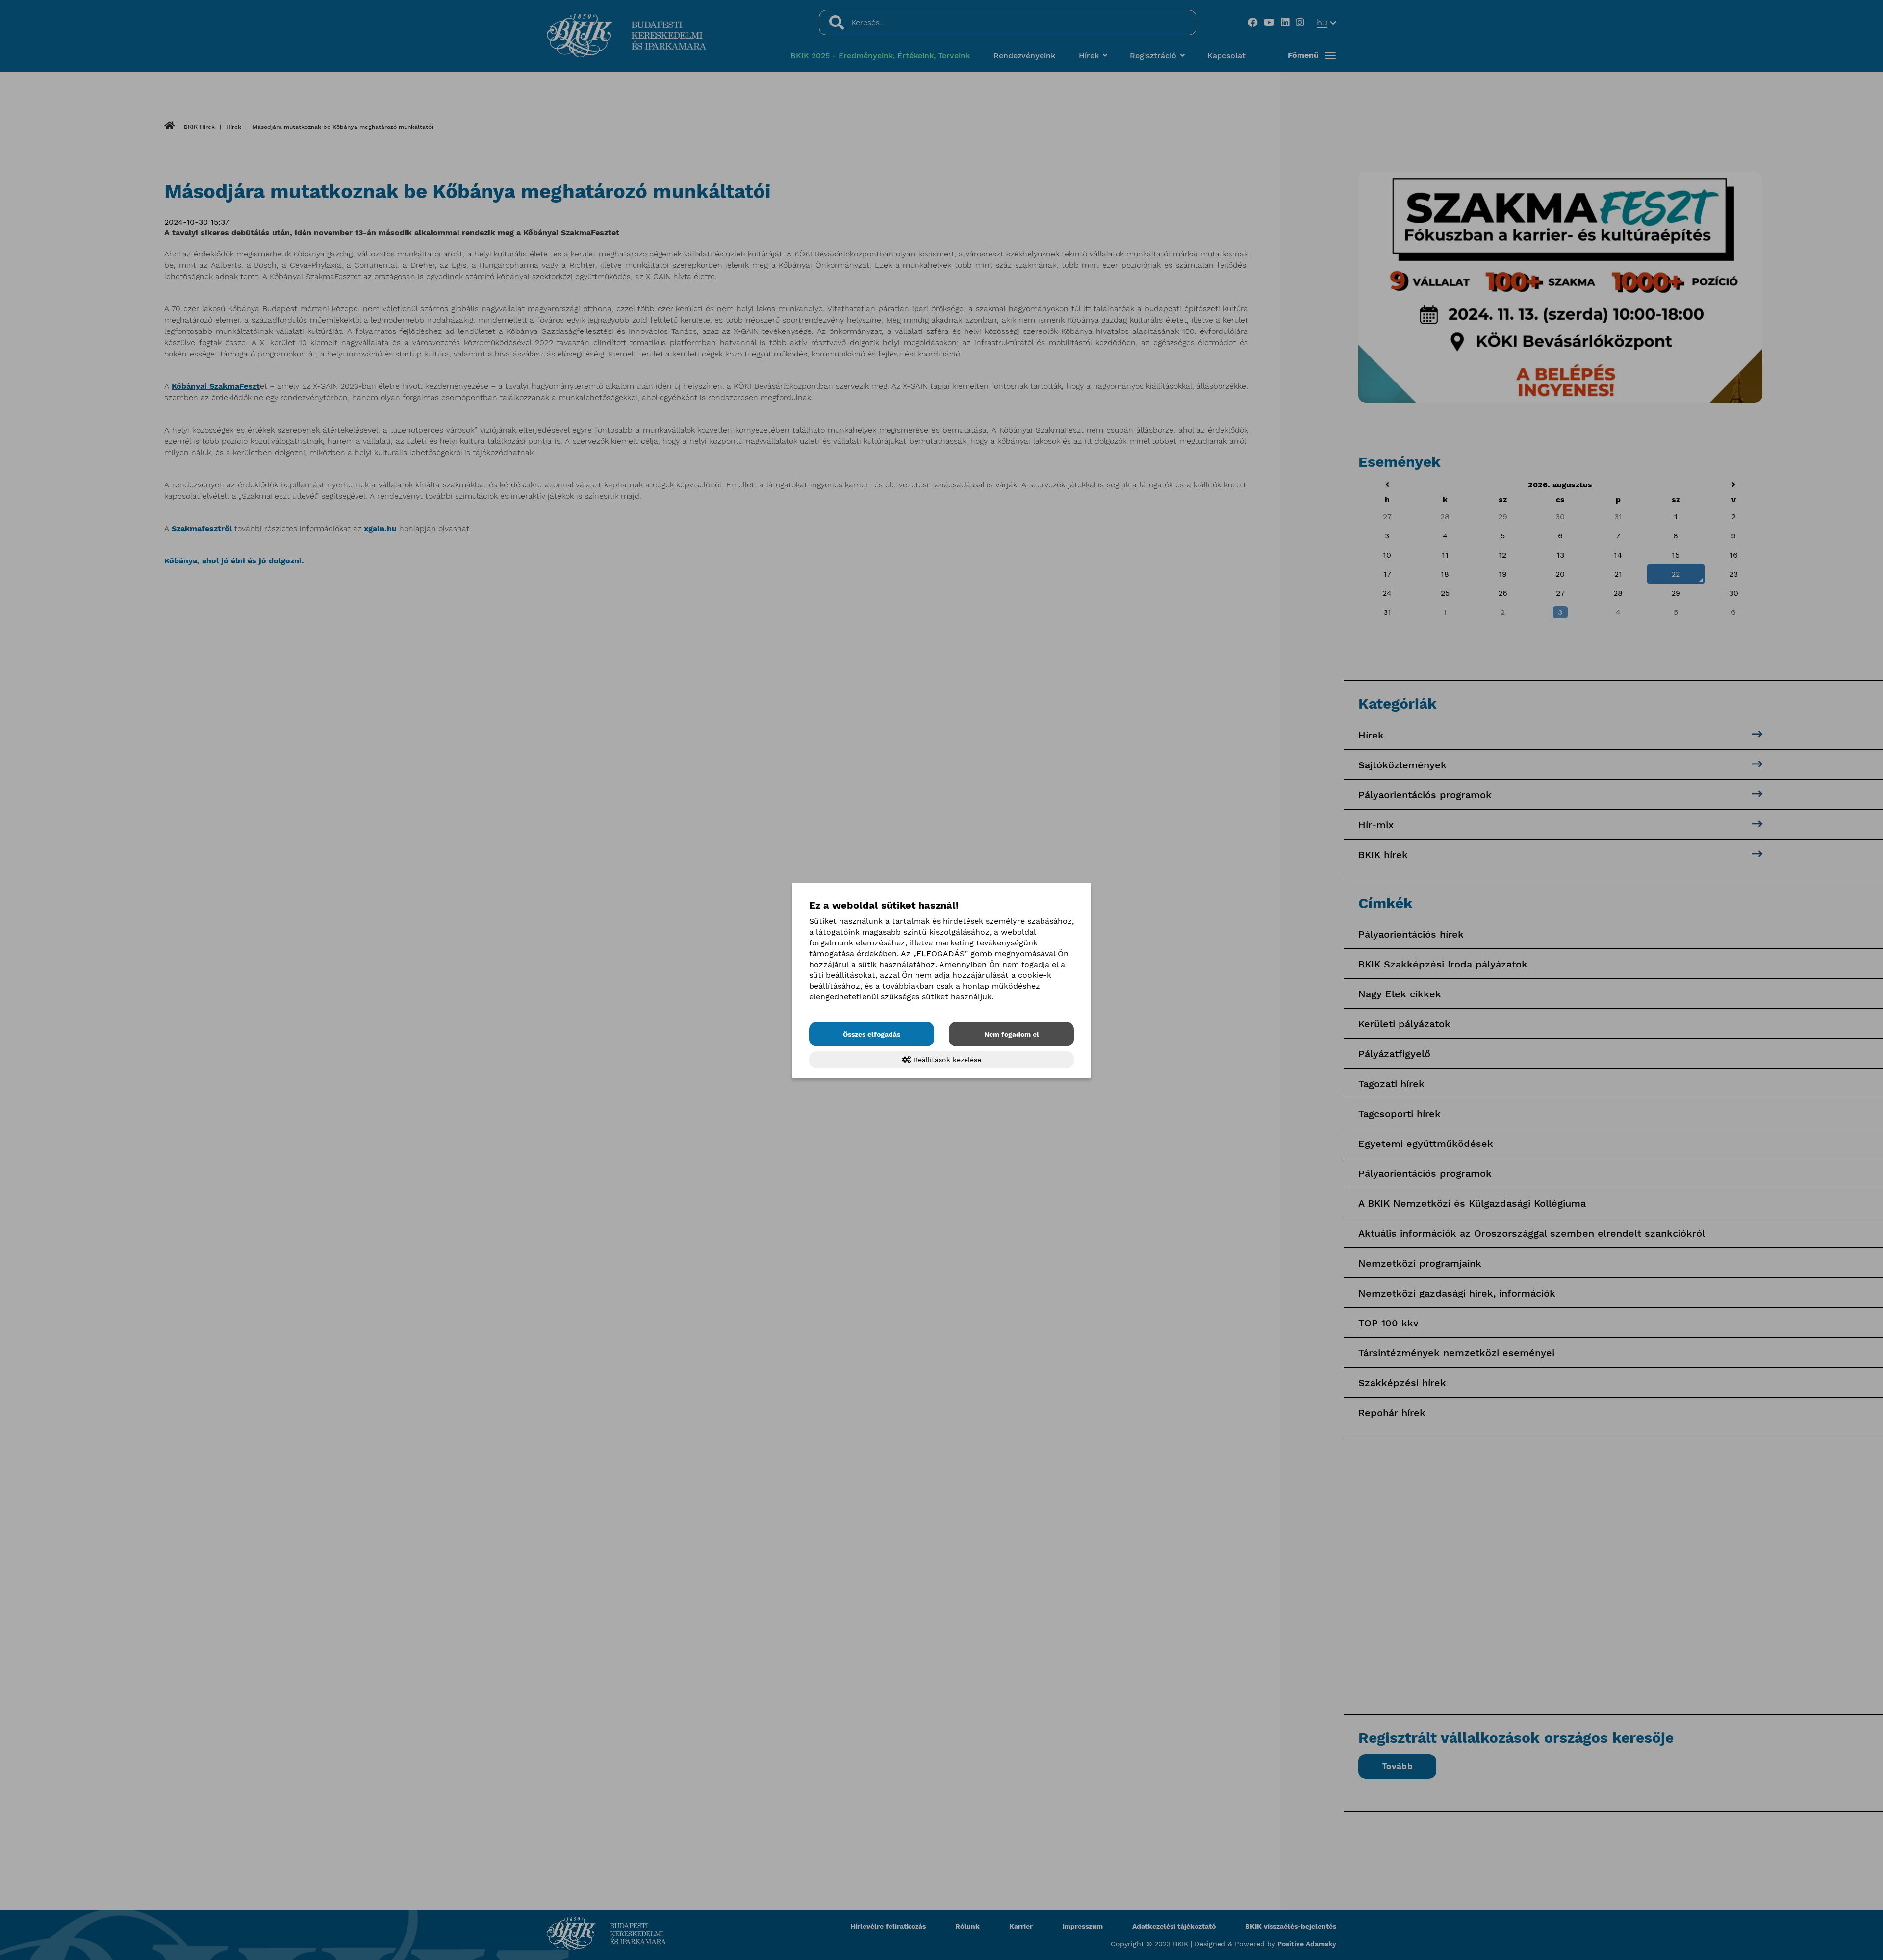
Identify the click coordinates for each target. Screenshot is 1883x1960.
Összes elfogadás (872, 1034)
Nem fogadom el (1012, 1034)
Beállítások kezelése (946, 1060)
